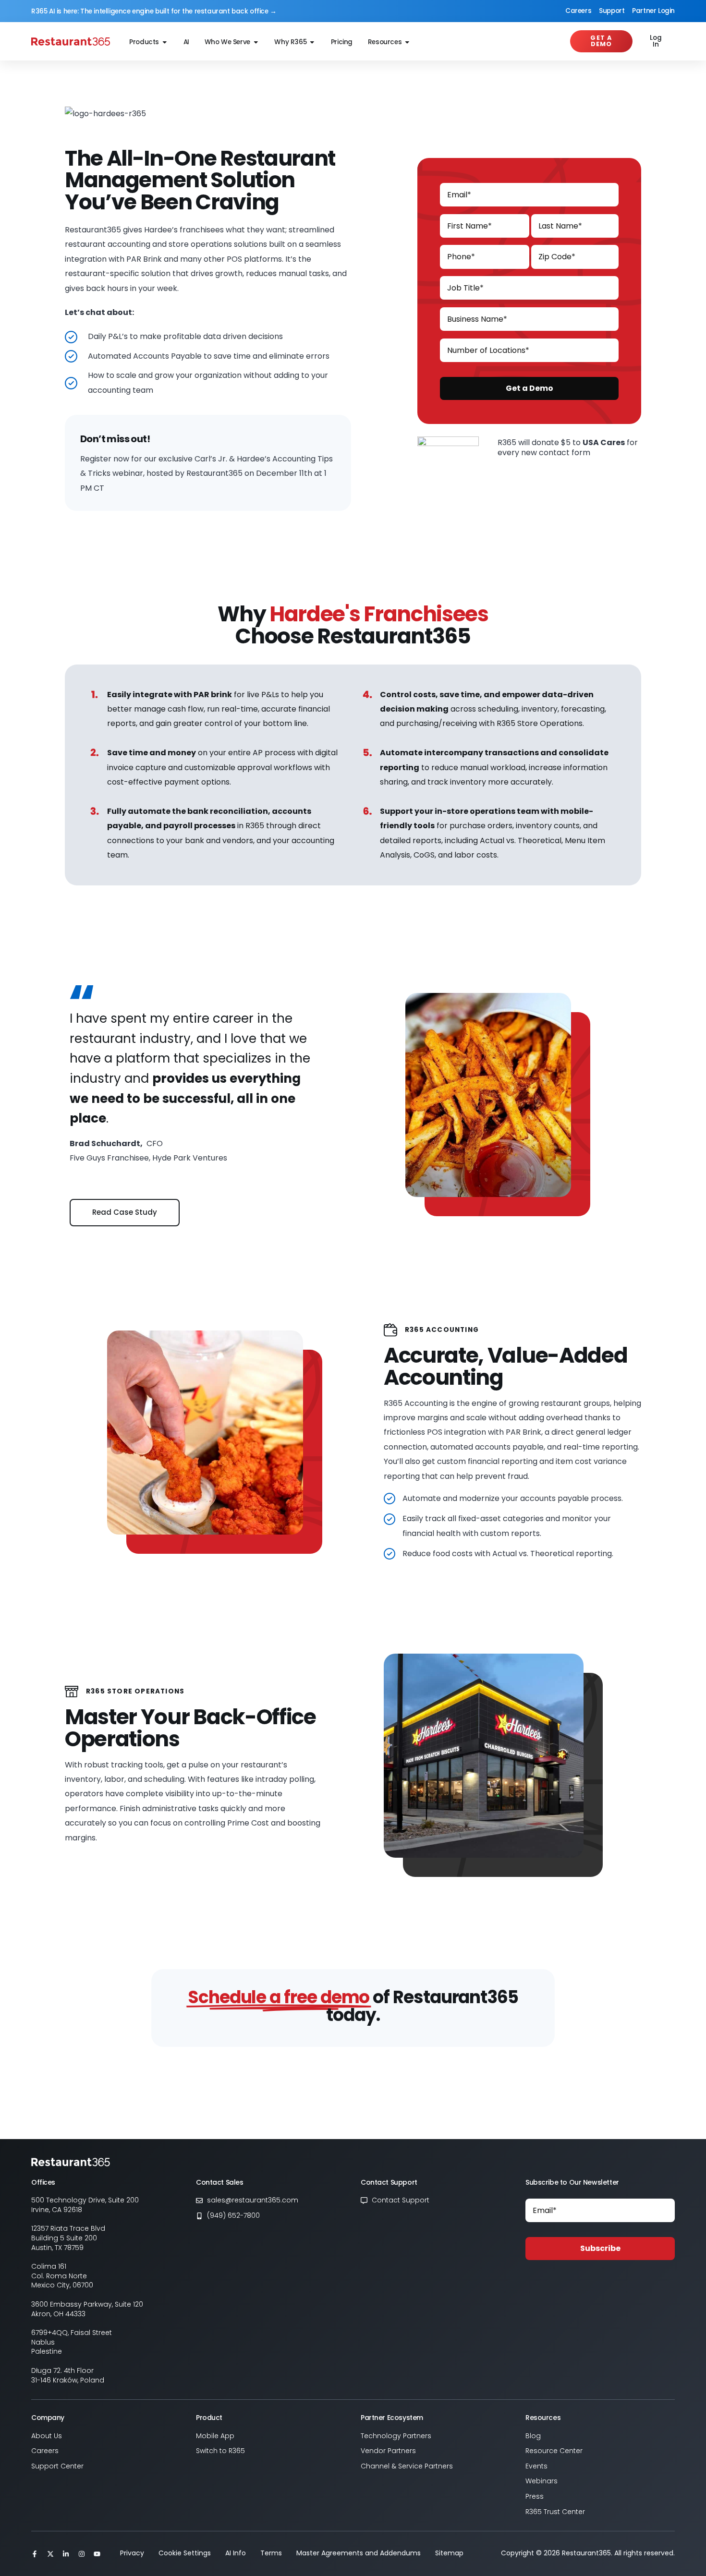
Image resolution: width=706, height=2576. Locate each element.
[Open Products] (165, 42)
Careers (578, 11)
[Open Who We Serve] (256, 42)
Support (612, 11)
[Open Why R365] (312, 42)
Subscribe (600, 2248)
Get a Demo (529, 388)
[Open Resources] (407, 42)
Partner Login (653, 11)
